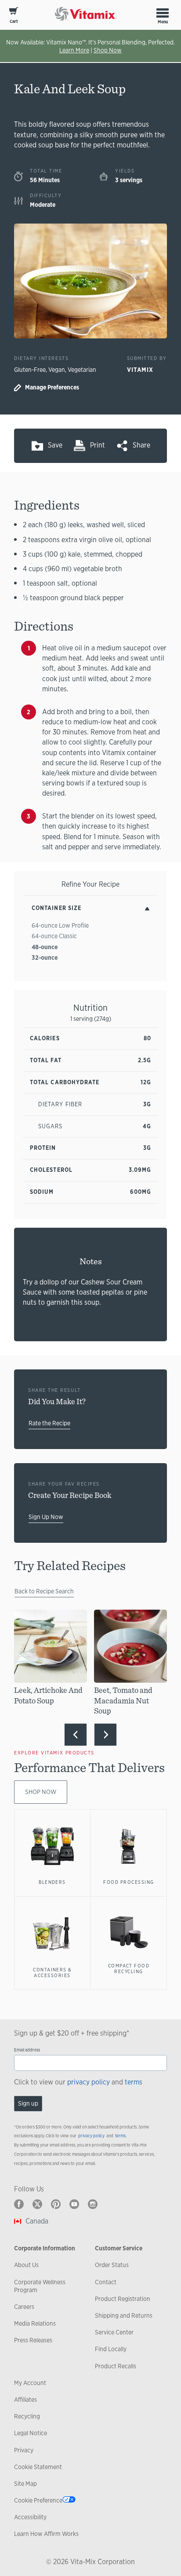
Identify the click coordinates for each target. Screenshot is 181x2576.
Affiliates (25, 2400)
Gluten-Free (30, 370)
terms (134, 2082)
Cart (14, 21)
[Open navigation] (163, 13)
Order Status (112, 2265)
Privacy (24, 2450)
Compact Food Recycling (129, 1969)
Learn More (74, 50)
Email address (27, 2050)
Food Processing (129, 1882)
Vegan (57, 370)
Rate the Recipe (49, 1423)
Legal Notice (31, 2433)
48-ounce (45, 947)
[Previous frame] (76, 1735)
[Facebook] (19, 2204)
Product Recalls (116, 2366)
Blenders (52, 1882)
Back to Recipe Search (44, 1591)
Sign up (28, 2103)
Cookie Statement (38, 2467)
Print (98, 445)
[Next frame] (105, 1735)
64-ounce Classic (54, 936)
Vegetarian (82, 370)
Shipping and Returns (124, 2315)
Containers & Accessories (52, 1973)
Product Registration (123, 2299)
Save (55, 445)
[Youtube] (74, 2204)
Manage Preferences (52, 387)
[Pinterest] (56, 2204)
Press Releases (33, 2340)
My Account (30, 2383)
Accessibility (30, 2517)
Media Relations (35, 2323)
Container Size (56, 908)
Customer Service (119, 2248)
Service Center (114, 2332)
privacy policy (89, 2082)
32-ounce (45, 958)
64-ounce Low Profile (60, 925)
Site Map (25, 2484)
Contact (106, 2282)
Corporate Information (45, 2248)
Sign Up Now (46, 1517)
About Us (26, 2265)
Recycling (27, 2416)
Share (141, 445)
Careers (24, 2307)
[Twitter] (37, 2204)
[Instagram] (93, 2204)
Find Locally (111, 2349)
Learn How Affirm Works (46, 2534)
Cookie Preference (38, 2500)
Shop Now (108, 50)
